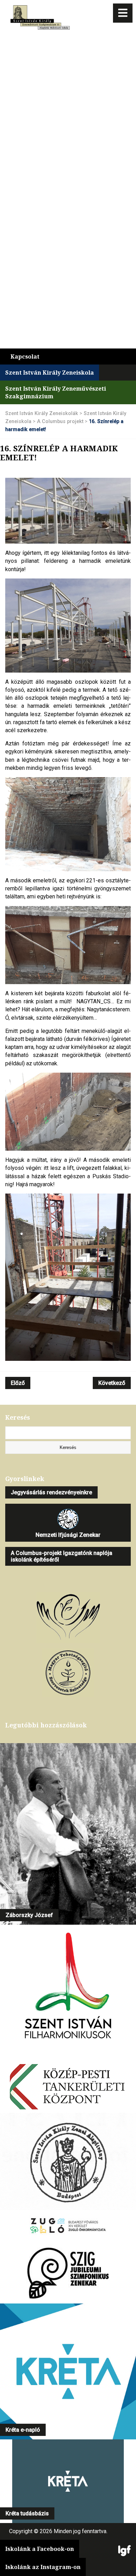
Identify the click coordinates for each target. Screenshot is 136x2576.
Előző (18, 1383)
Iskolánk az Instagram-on (43, 2567)
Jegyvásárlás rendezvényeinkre (51, 1492)
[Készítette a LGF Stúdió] (124, 2551)
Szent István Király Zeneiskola (50, 373)
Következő (112, 1383)
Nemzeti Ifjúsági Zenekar (68, 1535)
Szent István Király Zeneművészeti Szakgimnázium (56, 392)
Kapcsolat (25, 356)
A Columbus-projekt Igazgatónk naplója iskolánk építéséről (62, 1556)
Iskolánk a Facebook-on (40, 2549)
